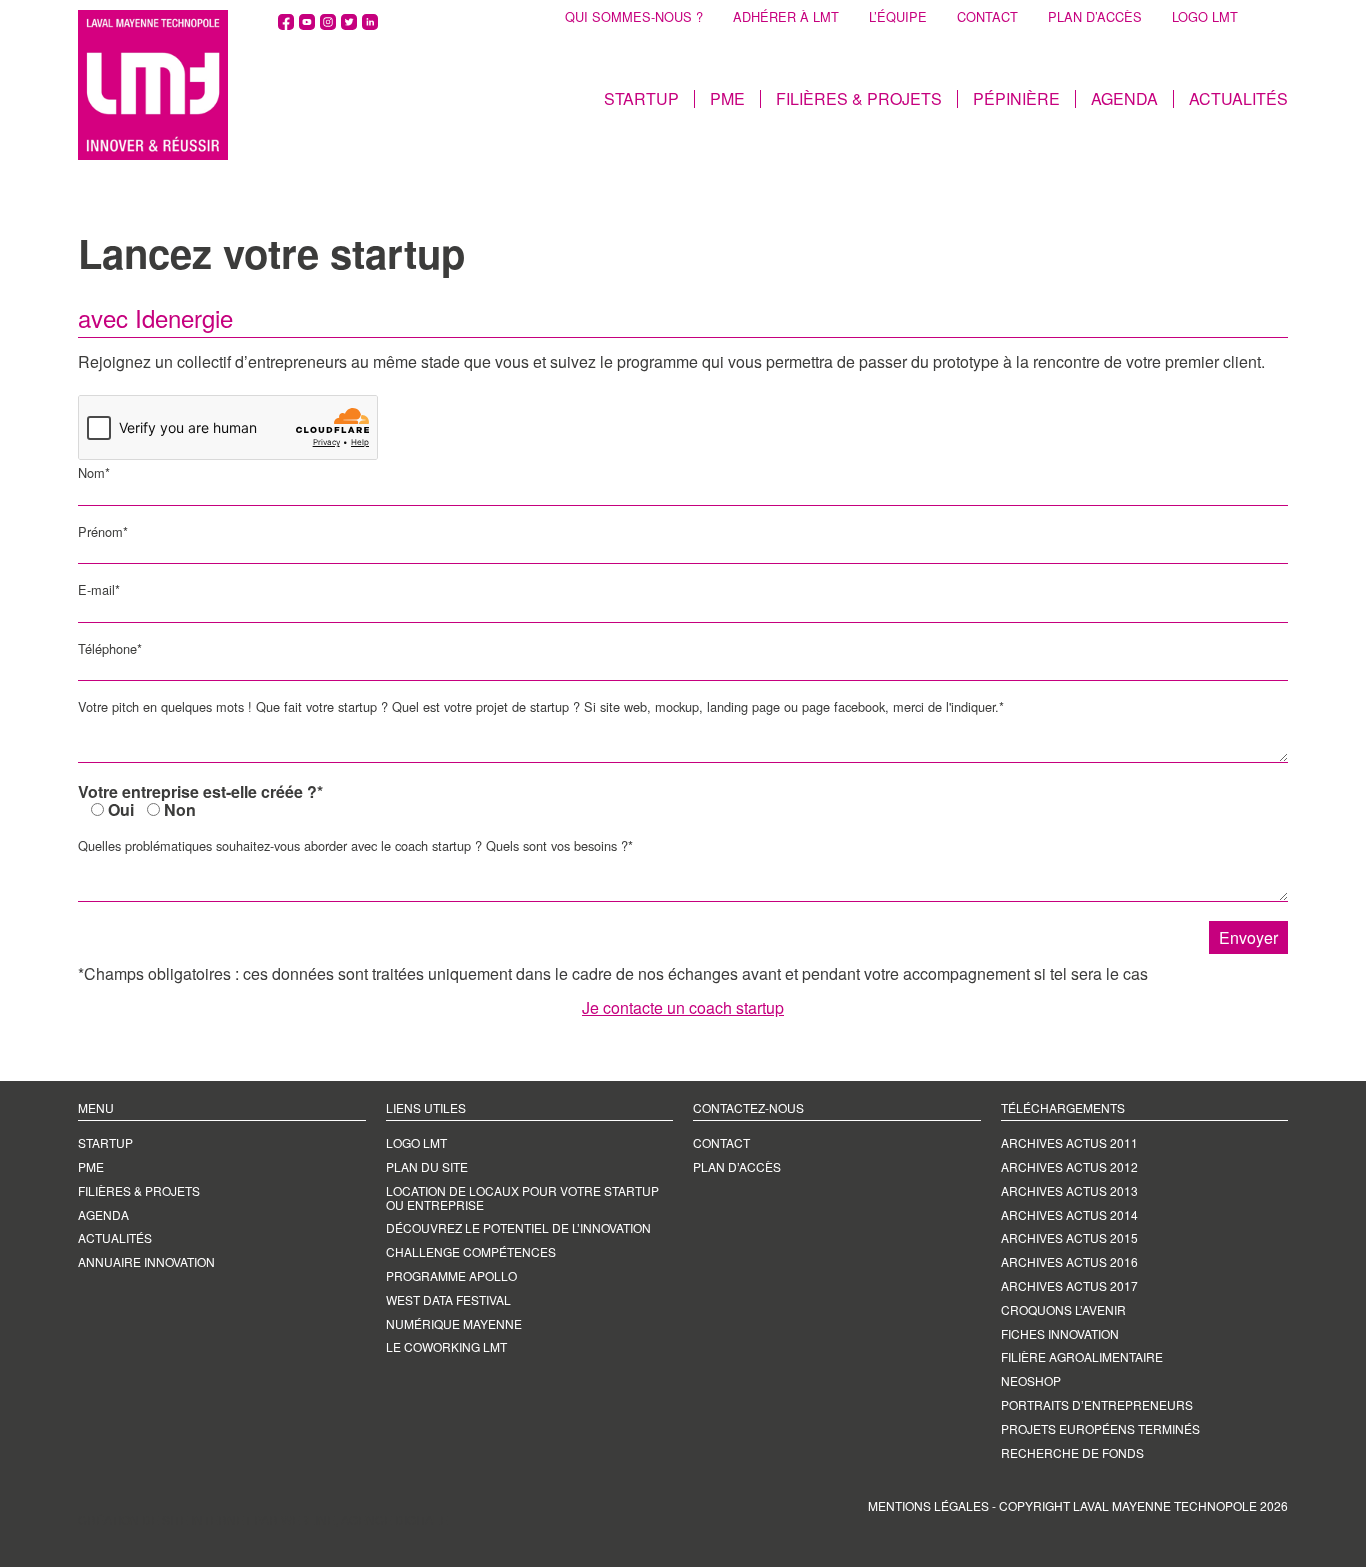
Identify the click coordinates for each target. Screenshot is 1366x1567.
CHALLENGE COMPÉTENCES (471, 1251)
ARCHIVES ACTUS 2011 (1069, 1142)
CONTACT (987, 17)
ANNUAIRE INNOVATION (146, 1261)
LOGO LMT (1205, 17)
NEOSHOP (1031, 1380)
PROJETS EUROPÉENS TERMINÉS (1100, 1428)
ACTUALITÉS (1238, 99)
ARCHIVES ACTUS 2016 (1069, 1261)
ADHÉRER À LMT (786, 17)
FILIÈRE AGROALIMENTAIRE (1082, 1356)
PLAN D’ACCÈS (1095, 17)
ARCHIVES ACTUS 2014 (1069, 1214)
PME (727, 99)
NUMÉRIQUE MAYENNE (454, 1323)
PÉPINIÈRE (1016, 99)
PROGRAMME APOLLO (451, 1275)
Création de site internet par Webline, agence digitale (263, 1519)
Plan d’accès (737, 1166)
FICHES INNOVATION (1060, 1333)
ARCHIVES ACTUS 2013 (1069, 1190)
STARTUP (641, 99)
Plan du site (427, 1166)
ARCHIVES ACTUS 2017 (1069, 1285)
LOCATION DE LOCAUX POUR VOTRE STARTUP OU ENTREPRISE (522, 1197)
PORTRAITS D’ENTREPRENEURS (1097, 1404)
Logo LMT (416, 1142)
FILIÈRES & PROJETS (859, 99)
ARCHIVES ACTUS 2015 (1069, 1237)
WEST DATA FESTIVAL (448, 1299)
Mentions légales (928, 1505)
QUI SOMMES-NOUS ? (634, 17)
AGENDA (1124, 99)
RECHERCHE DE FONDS (1072, 1452)
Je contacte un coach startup (683, 1008)
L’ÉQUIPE (898, 17)
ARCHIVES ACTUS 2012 (1069, 1166)
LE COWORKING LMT (446, 1346)
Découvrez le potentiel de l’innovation (518, 1227)
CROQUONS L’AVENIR (1063, 1309)
